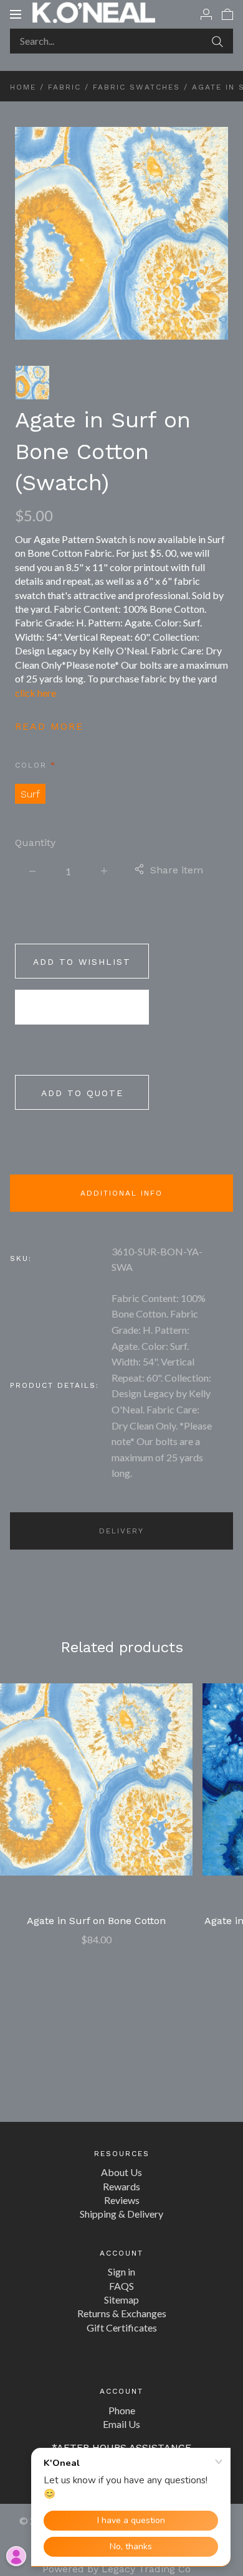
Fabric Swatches (136, 87)
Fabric (64, 87)
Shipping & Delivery (121, 2214)
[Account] (206, 14)
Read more (49, 726)
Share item (177, 870)
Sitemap (121, 2299)
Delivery (121, 1531)
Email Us (121, 2424)
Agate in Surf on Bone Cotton (96, 1921)
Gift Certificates (122, 2327)
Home (23, 87)
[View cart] (227, 14)
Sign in (121, 2271)
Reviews (122, 2200)
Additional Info (121, 1193)
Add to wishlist (82, 962)
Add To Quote (82, 1093)
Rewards (121, 2186)
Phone (122, 2410)
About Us (121, 2172)
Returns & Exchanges (122, 2313)
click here (36, 693)
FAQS (121, 2286)
